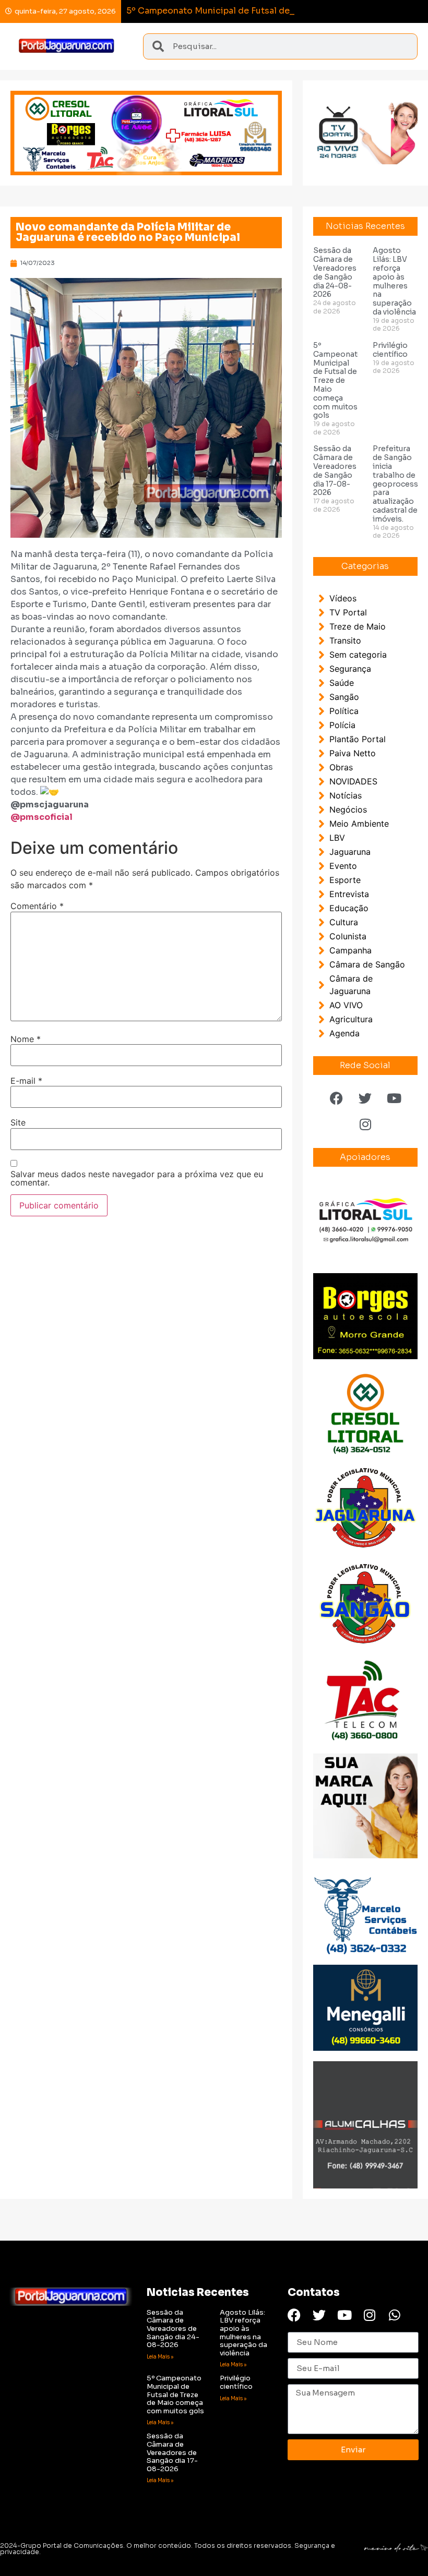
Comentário (37, 906)
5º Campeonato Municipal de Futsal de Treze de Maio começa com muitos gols (338, 380)
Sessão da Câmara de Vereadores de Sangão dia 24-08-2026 (335, 272)
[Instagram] (365, 1124)
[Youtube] (394, 1098)
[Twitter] (365, 1098)
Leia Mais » (160, 2357)
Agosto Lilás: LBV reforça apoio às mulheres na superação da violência (394, 281)
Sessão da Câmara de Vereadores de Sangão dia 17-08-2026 (335, 470)
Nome (26, 1039)
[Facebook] (337, 1098)
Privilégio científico (390, 350)
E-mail (26, 1081)
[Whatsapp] (394, 2315)
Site (18, 1122)
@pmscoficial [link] (41, 817)
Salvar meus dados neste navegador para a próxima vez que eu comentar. (137, 1178)
